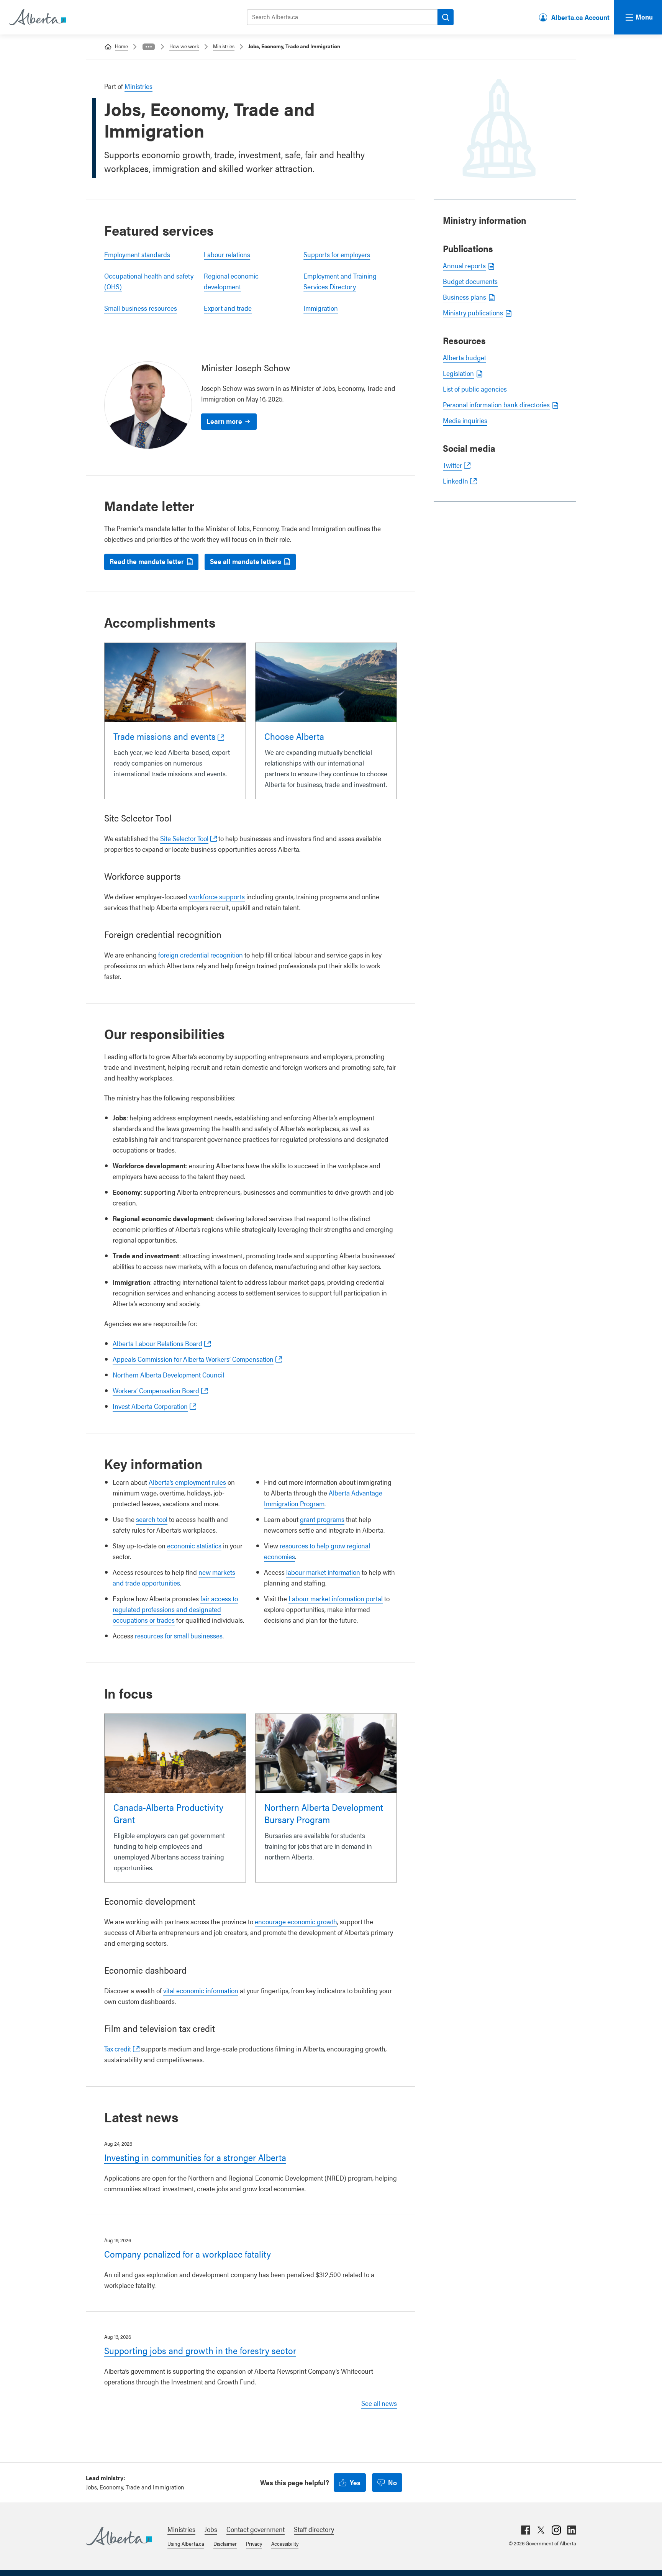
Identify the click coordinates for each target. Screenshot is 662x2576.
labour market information (323, 1572)
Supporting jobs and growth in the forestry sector (200, 2350)
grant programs (322, 1519)
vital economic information (201, 1990)
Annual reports (464, 265)
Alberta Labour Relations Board (157, 1343)
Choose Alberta (294, 736)
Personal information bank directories (496, 404)
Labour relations (227, 254)
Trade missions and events (165, 736)
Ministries (224, 46)
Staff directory (314, 2529)
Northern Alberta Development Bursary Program (324, 1813)
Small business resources (141, 308)
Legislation (458, 373)
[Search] (446, 17)
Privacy (254, 2543)
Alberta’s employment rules (187, 1482)
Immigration (321, 308)
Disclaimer (225, 2543)
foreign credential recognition (201, 955)
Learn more (224, 421)
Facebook (526, 2530)
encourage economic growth (296, 1921)
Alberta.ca (119, 2536)
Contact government (256, 2529)
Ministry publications (473, 312)
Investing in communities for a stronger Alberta (195, 2157)
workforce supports (217, 896)
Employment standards (137, 254)
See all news (379, 2403)
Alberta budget (465, 357)
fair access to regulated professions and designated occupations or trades (175, 1609)
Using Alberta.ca (186, 2543)
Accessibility (285, 2543)
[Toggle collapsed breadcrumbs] (149, 47)
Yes (355, 2482)
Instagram (556, 2530)
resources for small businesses (179, 1636)
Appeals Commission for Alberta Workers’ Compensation (193, 1359)
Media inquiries (465, 420)
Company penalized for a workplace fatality (188, 2254)
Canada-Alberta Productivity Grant (168, 1813)
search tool (152, 1519)
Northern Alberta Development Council (168, 1375)
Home (121, 46)
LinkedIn (456, 481)
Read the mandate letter (147, 561)
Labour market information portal (336, 1598)
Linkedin (572, 2530)
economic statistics (194, 1545)
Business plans (465, 297)
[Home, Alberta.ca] (37, 17)
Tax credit (118, 2049)
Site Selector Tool (184, 838)
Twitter (452, 465)
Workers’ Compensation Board (156, 1390)
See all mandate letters (246, 561)
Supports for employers (337, 254)
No (392, 2482)
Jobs (211, 2529)
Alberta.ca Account (580, 17)
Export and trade (228, 308)
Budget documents (470, 281)
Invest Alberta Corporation (150, 1406)
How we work (184, 46)
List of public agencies (475, 389)
